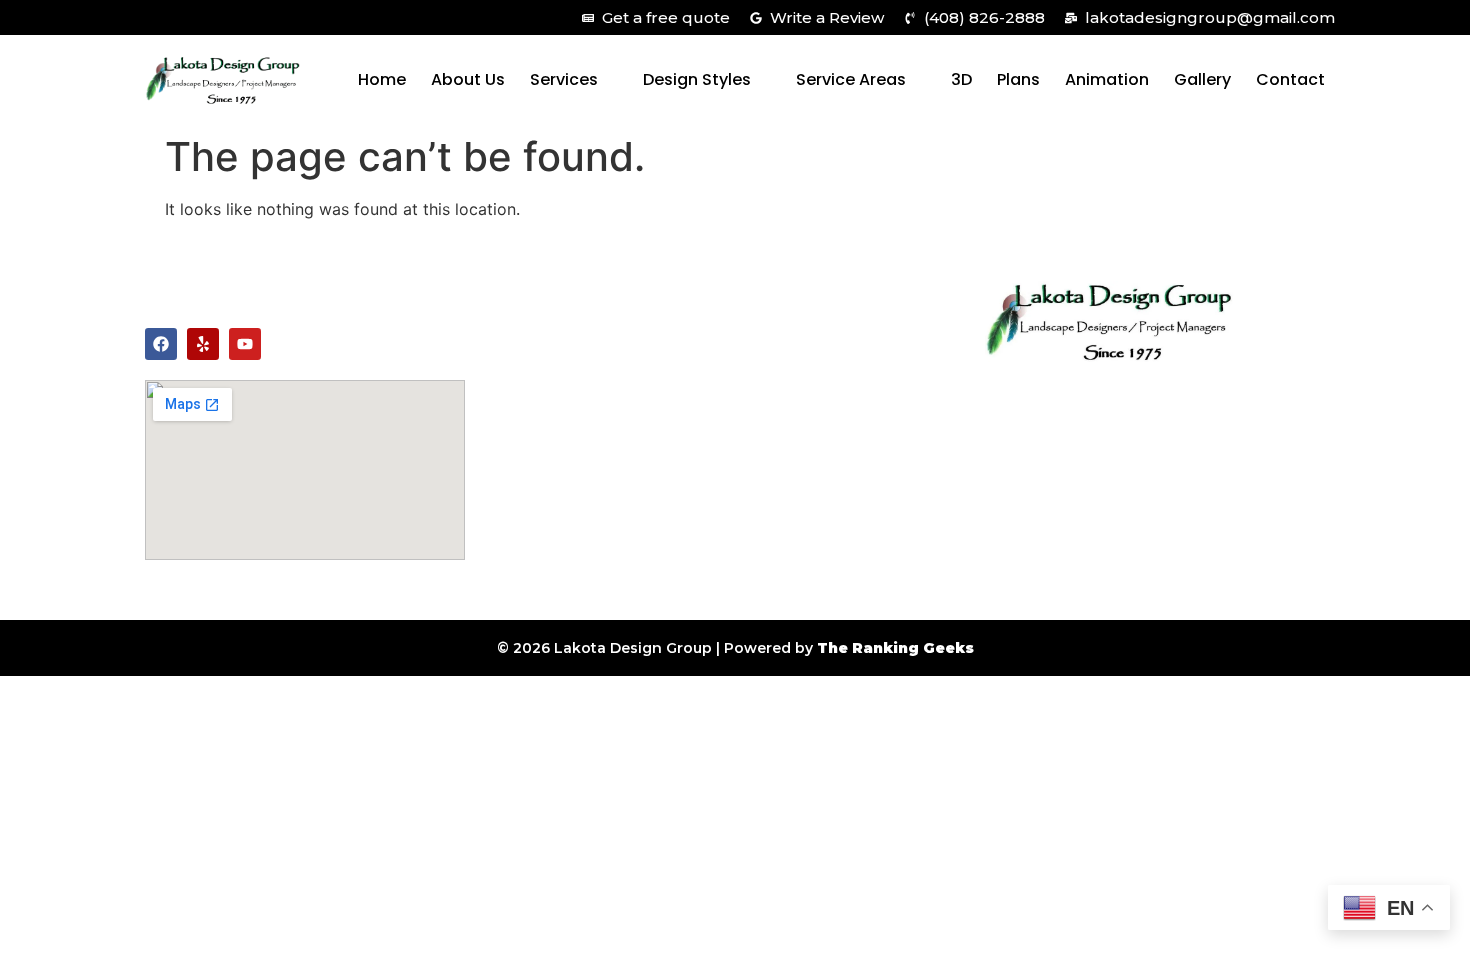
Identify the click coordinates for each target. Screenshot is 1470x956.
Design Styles (697, 79)
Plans (1018, 79)
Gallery (1202, 79)
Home (382, 79)
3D (961, 79)
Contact (1290, 79)
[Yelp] (203, 344)
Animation (1107, 79)
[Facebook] (161, 344)
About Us (468, 79)
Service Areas (851, 79)
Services (564, 79)
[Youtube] (245, 344)
